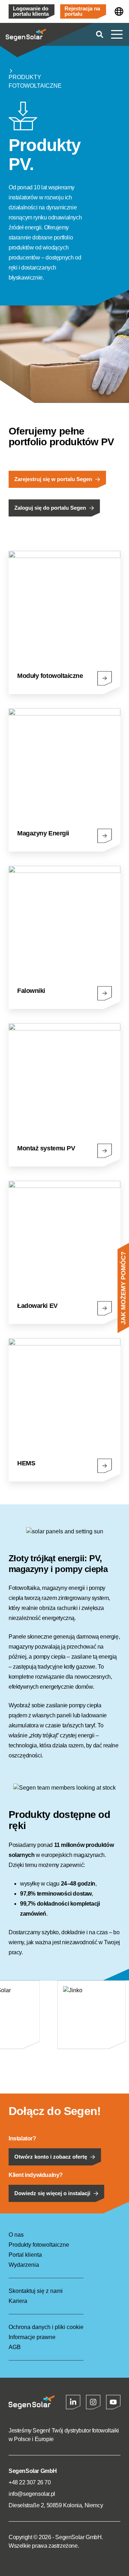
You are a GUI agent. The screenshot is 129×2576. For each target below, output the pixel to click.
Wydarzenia (24, 2265)
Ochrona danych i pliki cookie (46, 2327)
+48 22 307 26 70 (30, 2482)
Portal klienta (25, 2255)
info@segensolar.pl (32, 2494)
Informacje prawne (32, 2337)
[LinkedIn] (73, 2402)
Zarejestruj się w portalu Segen (53, 479)
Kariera (18, 2301)
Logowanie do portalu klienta (31, 11)
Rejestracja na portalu (82, 11)
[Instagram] (93, 2402)
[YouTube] (113, 2402)
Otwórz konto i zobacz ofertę (51, 2157)
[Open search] (100, 34)
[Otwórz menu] (117, 34)
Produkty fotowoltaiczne (35, 81)
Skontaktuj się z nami (36, 2291)
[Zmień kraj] (119, 11)
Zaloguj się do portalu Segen (50, 508)
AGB (15, 2347)
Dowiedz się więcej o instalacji (52, 2193)
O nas (16, 2235)
